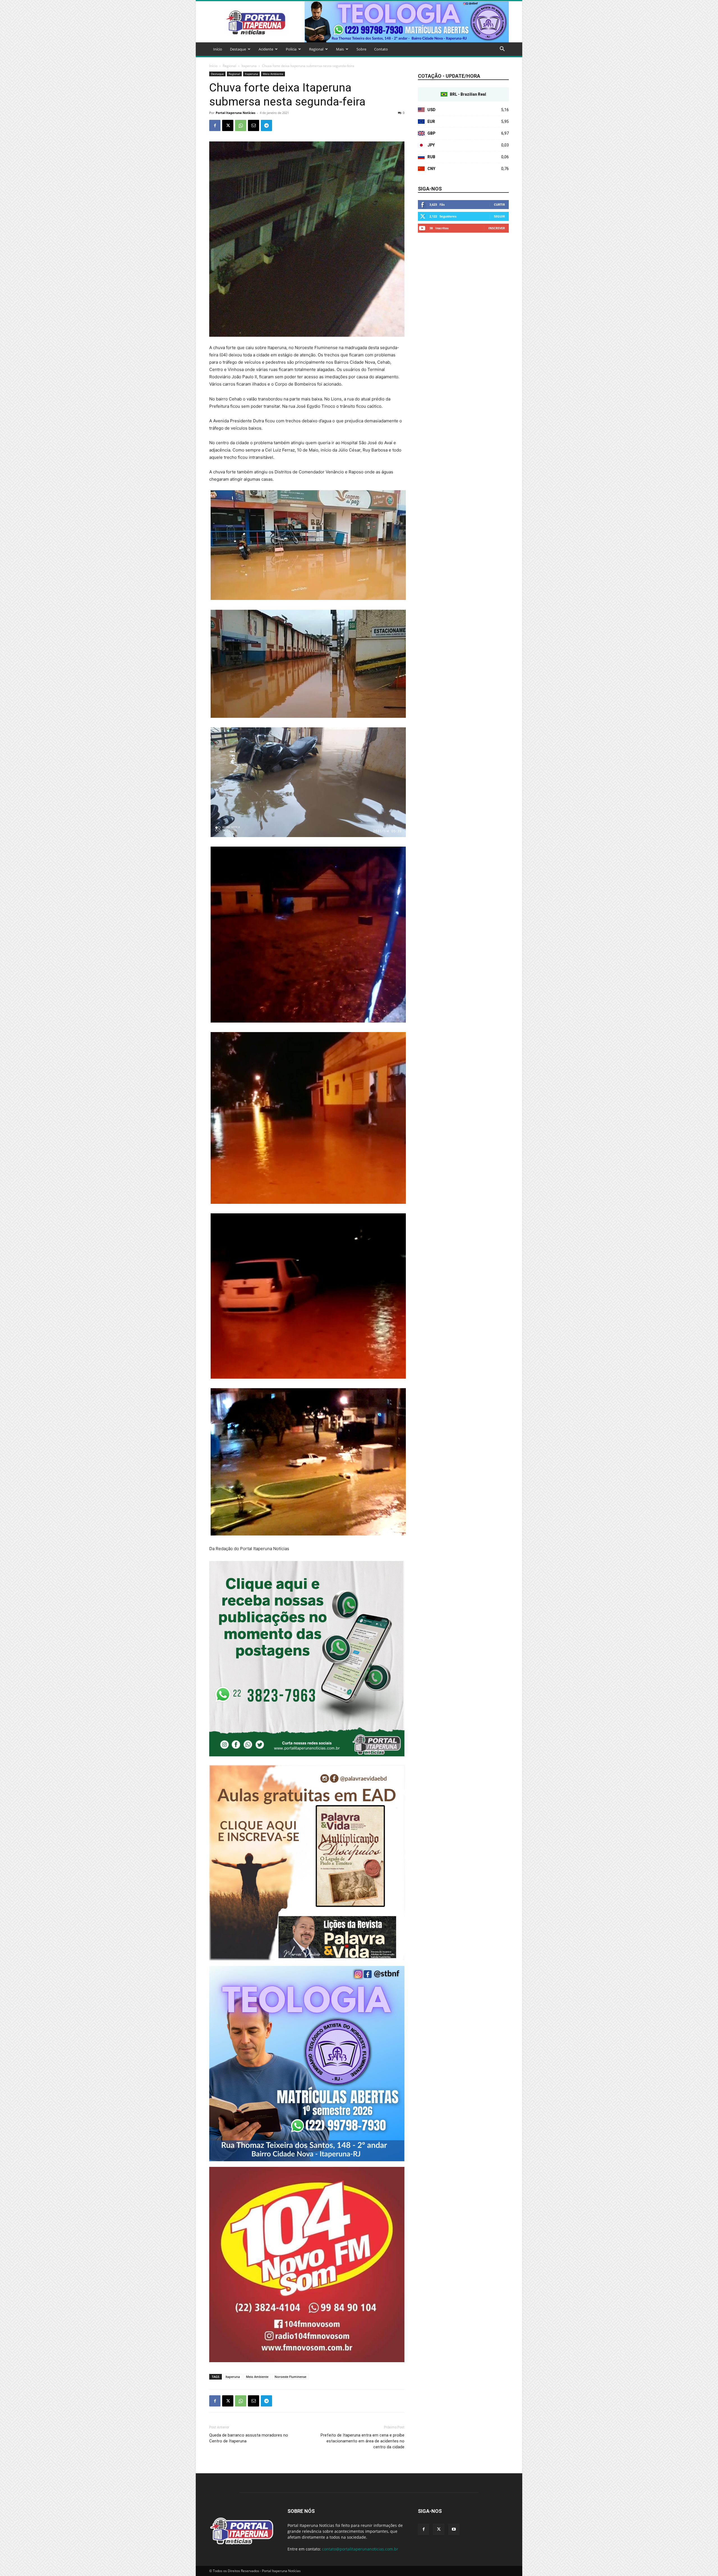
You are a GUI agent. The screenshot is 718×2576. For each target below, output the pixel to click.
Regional (316, 49)
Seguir (499, 216)
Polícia (291, 49)
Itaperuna (249, 66)
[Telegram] (266, 125)
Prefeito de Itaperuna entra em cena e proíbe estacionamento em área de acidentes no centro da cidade (363, 2441)
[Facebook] (215, 125)
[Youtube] (454, 2529)
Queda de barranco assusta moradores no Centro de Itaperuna (249, 2438)
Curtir (499, 204)
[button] (502, 50)
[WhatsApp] (241, 125)
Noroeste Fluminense (290, 2377)
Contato (381, 49)
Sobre (361, 49)
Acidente (266, 49)
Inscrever (497, 228)
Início (218, 49)
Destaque (238, 49)
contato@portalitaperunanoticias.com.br (360, 2549)
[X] (228, 125)
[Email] (254, 125)
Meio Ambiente (273, 74)
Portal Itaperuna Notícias (235, 113)
